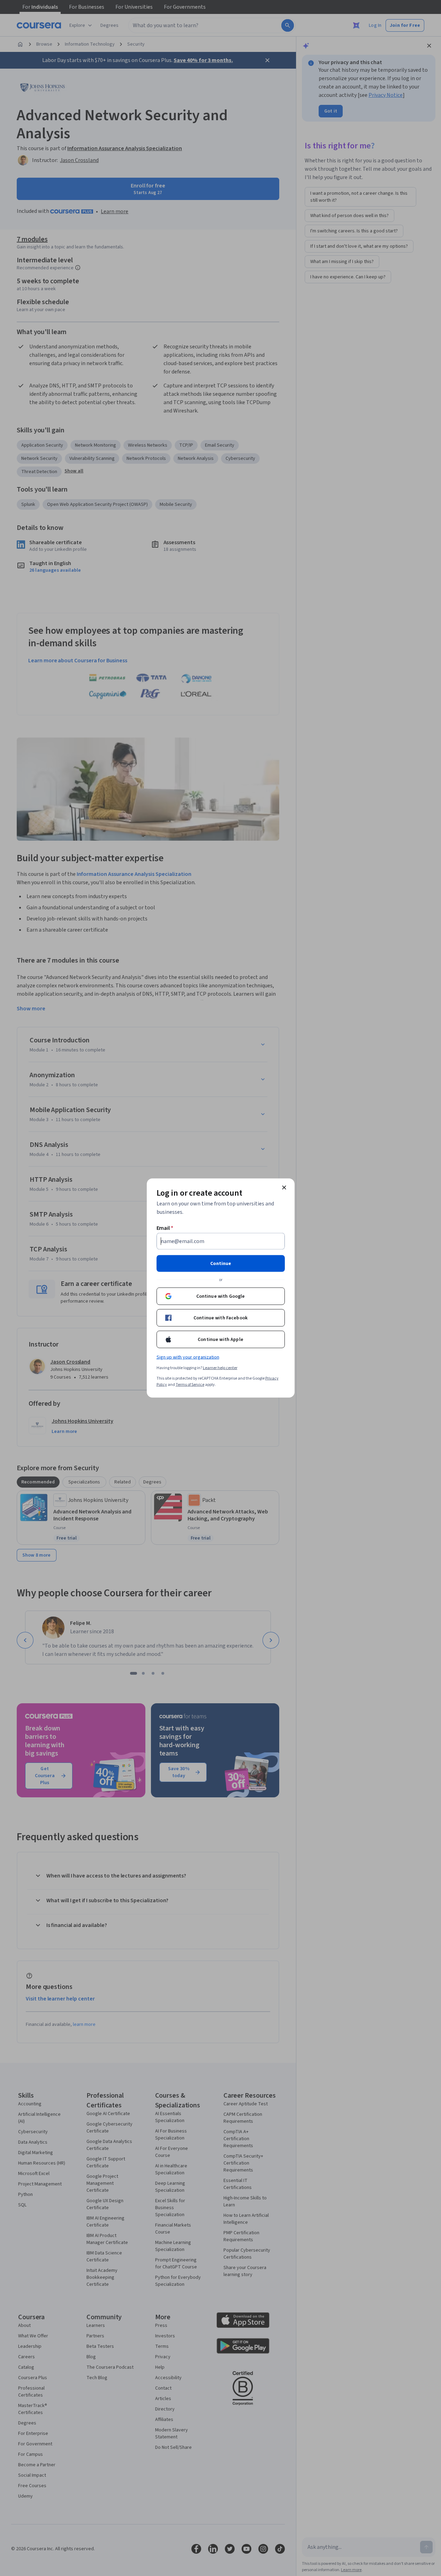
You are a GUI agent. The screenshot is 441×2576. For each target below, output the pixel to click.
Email (165, 1228)
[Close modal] (284, 1188)
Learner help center (220, 1368)
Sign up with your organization (188, 1357)
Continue (221, 1264)
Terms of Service (190, 1385)
